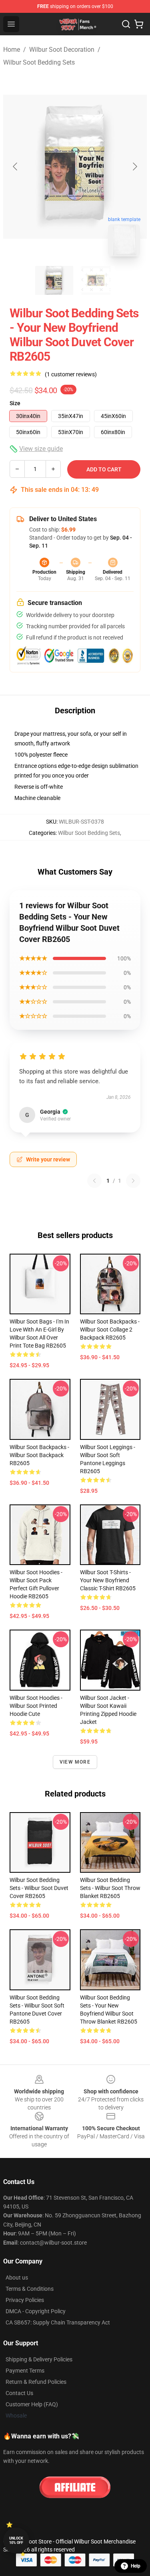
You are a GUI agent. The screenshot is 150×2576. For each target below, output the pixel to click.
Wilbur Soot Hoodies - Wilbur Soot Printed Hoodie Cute (36, 1706)
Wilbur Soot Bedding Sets (39, 62)
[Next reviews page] (133, 1181)
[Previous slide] (16, 166)
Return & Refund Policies (36, 2382)
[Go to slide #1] (54, 280)
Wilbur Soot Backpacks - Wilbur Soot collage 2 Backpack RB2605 (110, 1330)
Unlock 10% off (16, 2540)
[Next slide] (134, 166)
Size (15, 403)
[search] (126, 24)
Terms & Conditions (30, 2289)
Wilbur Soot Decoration (62, 50)
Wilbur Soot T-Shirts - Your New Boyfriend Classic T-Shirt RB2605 (108, 1580)
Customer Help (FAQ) (32, 2404)
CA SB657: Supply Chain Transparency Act (58, 2322)
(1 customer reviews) (71, 374)
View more (75, 1762)
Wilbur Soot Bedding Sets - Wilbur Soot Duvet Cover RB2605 (39, 1888)
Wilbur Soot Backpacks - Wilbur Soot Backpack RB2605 (39, 1455)
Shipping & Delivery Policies (39, 2359)
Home (12, 50)
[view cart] (139, 24)
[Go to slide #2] (96, 280)
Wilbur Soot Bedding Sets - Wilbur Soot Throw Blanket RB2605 (110, 1888)
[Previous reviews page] (94, 1181)
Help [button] (136, 2566)
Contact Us (19, 2393)
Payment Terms (25, 2371)
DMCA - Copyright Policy (36, 2311)
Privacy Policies (25, 2300)
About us (17, 2278)
